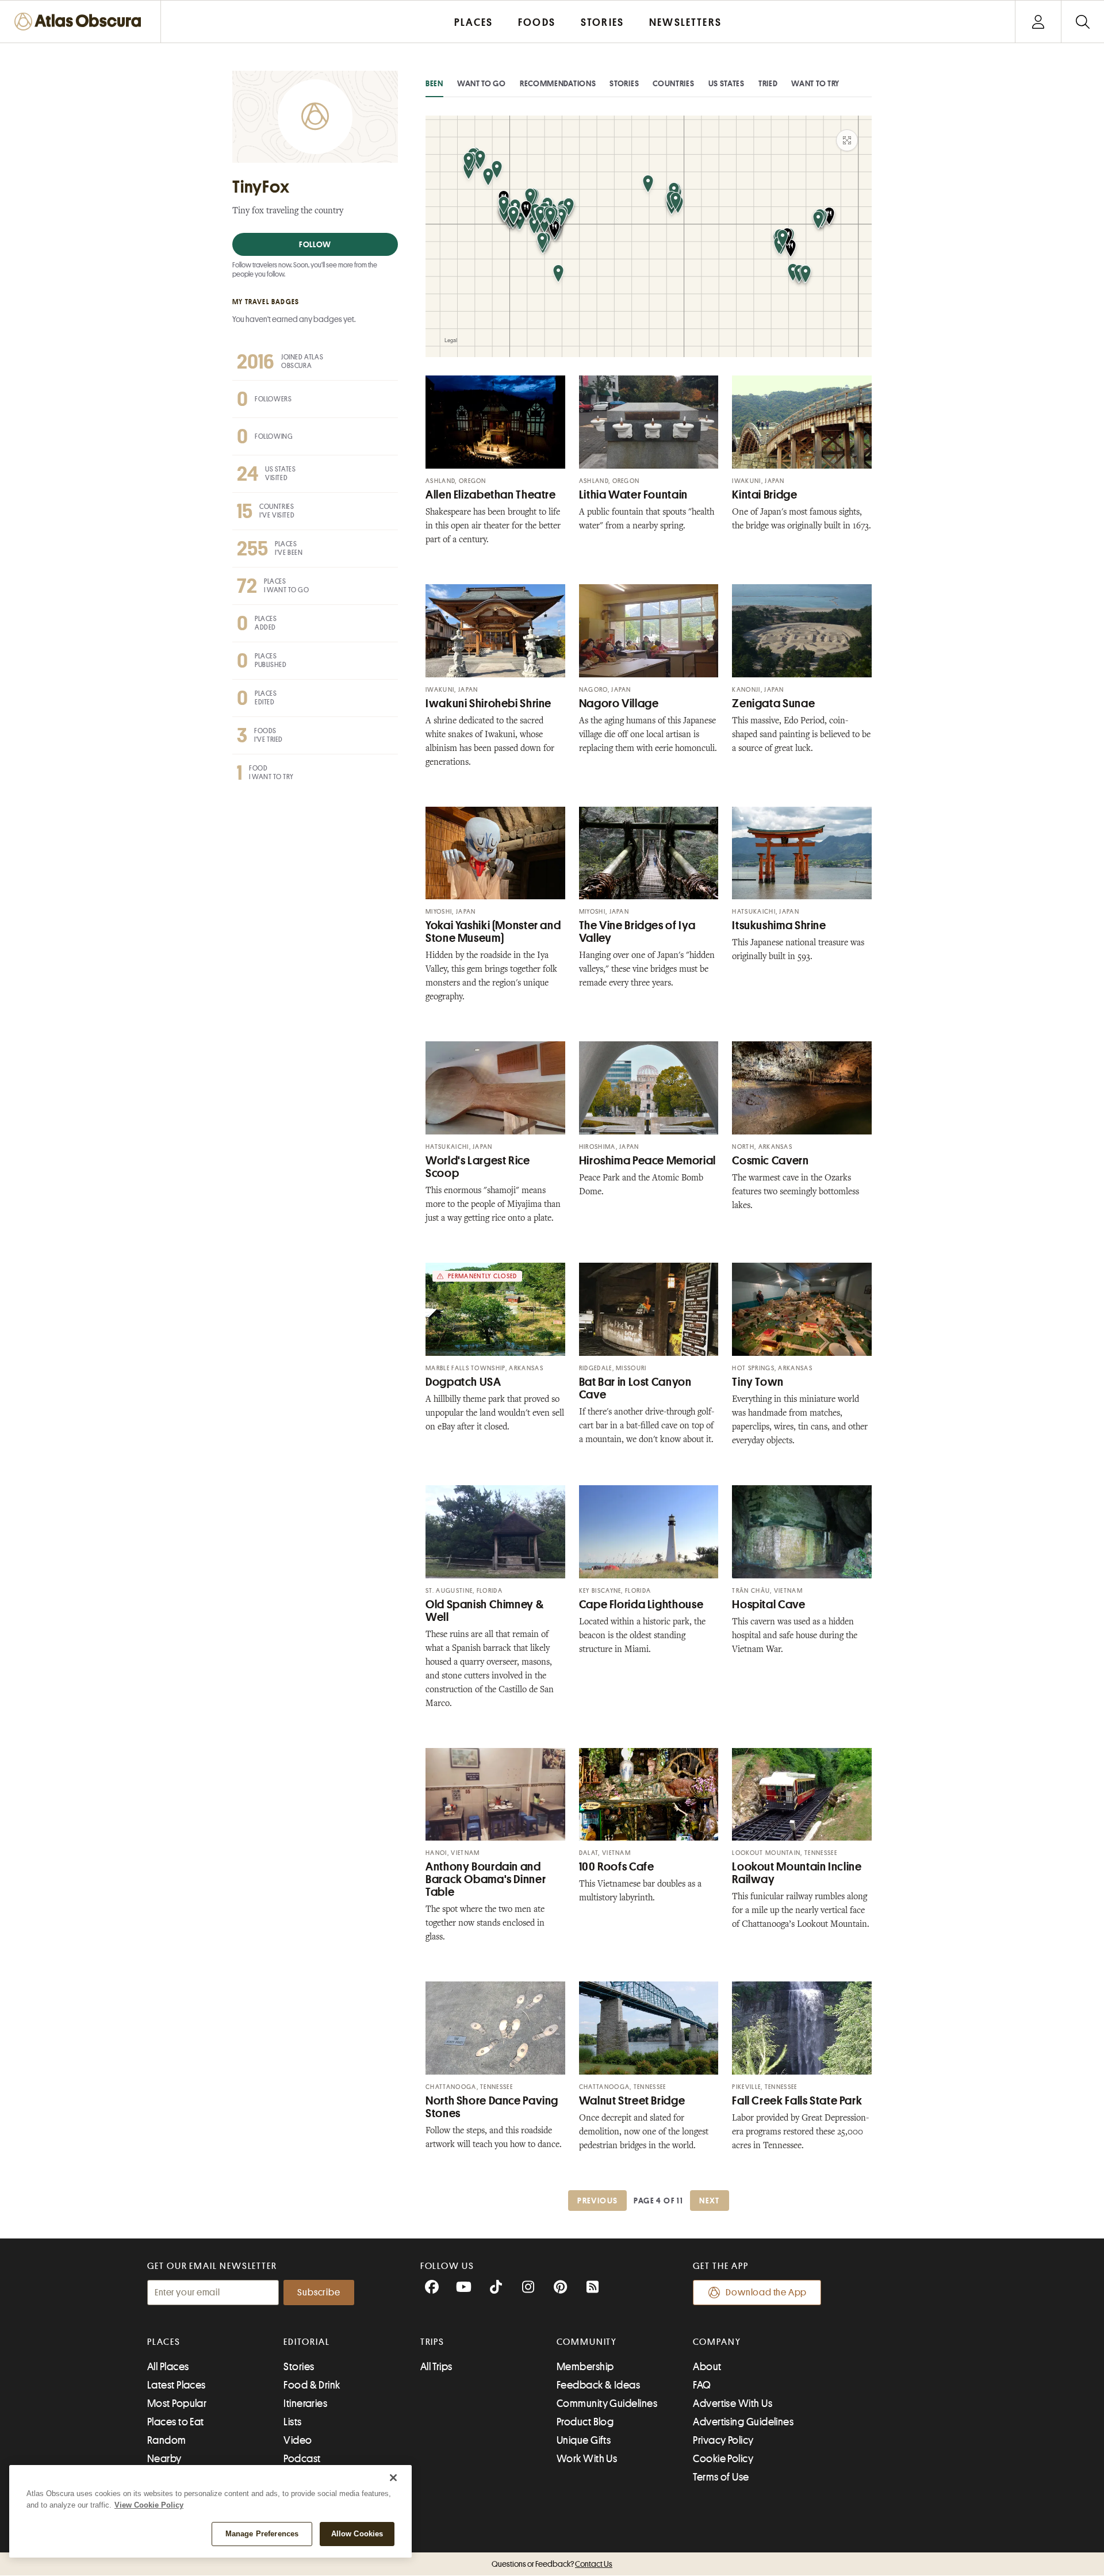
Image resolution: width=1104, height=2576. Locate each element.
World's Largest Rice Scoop (478, 1167)
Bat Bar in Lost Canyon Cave (635, 1388)
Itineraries (305, 2403)
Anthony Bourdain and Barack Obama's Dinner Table (486, 1879)
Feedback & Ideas (598, 2385)
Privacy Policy (723, 2440)
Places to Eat (176, 2422)
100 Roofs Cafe (617, 1867)
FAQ (702, 2385)
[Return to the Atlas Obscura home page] (80, 22)
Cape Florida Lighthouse (641, 1605)
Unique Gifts (584, 2440)
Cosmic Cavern (770, 1161)
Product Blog (585, 2422)
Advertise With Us (733, 2403)
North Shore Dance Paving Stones (492, 2107)
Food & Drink (312, 2385)
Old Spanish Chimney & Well (484, 1611)
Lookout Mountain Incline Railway (797, 1873)
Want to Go (482, 83)
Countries (673, 83)
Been (434, 83)
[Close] (393, 2478)
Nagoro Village (619, 704)
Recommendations (558, 83)
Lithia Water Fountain (633, 495)
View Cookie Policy (149, 2505)
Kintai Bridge (764, 495)
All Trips (436, 2367)
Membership (585, 2367)
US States (727, 83)
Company (717, 2342)
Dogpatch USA (463, 1382)
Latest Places (177, 2385)
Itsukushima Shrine (779, 925)
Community (587, 2342)
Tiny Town (758, 1382)
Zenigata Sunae (773, 704)
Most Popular (177, 2403)
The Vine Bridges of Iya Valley (637, 932)
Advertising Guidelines (743, 2422)
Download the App (766, 2293)
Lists (292, 2422)
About (707, 2367)
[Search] (1082, 22)
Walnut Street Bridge (632, 2101)
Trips (433, 2342)
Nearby (164, 2459)
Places (164, 2342)
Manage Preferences (262, 2534)
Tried (768, 83)
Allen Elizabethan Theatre (491, 495)
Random (167, 2440)
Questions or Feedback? (552, 2564)
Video (298, 2440)
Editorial (306, 2342)
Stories (624, 83)
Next (710, 2201)
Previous (597, 2201)
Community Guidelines (607, 2403)
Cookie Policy (723, 2459)
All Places (168, 2367)
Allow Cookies (357, 2534)
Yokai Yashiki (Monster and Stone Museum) (493, 932)
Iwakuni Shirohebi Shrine (488, 704)
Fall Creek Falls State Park (797, 2101)
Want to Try (815, 83)
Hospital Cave (768, 1605)
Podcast (302, 2459)
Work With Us (587, 2459)
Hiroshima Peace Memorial (647, 1161)
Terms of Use (721, 2477)
